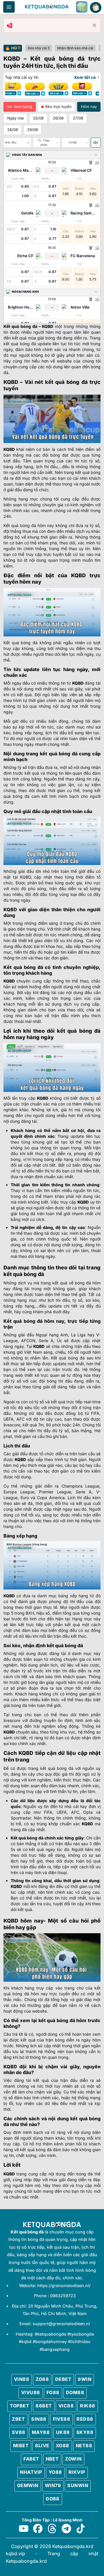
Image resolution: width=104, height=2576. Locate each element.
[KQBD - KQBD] (47, 7)
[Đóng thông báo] (94, 25)
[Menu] (9, 7)
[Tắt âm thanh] (96, 143)
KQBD (48, 326)
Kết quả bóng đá (20, 326)
